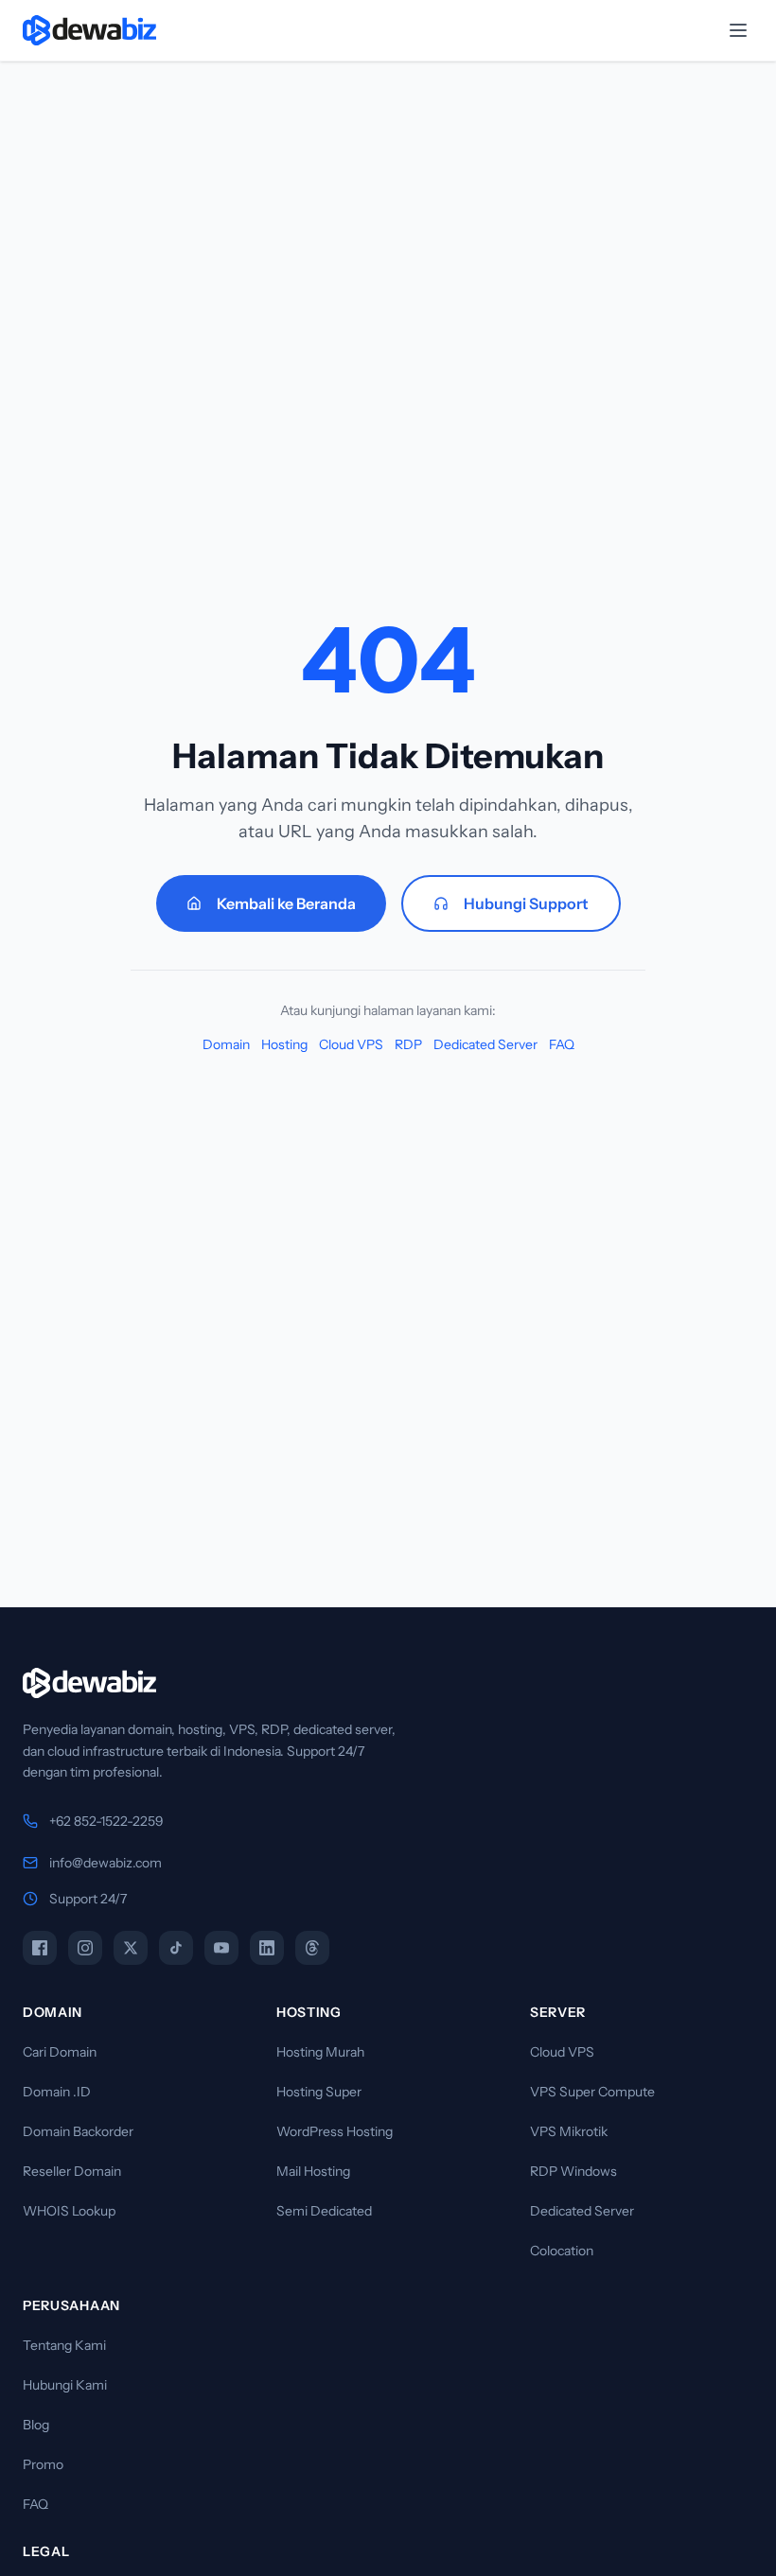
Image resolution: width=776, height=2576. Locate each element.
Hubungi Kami (65, 2385)
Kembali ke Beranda (286, 903)
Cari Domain (60, 2052)
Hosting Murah (320, 2052)
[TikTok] (176, 1948)
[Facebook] (40, 1948)
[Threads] (312, 1948)
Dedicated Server (485, 1044)
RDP (408, 1044)
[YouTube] (221, 1948)
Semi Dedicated (324, 2211)
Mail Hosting (313, 2171)
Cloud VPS (351, 1044)
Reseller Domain (72, 2171)
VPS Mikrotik (569, 2131)
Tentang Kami (64, 2345)
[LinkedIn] (267, 1948)
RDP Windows (573, 2171)
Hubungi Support (526, 903)
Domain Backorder (78, 2131)
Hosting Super (319, 2092)
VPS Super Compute (592, 2092)
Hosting (284, 1044)
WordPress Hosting (335, 2131)
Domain (226, 1044)
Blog (36, 2425)
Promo (43, 2464)
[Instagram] (85, 1948)
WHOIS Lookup (69, 2211)
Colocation (562, 2251)
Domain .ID (57, 2092)
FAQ (562, 1044)
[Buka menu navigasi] (738, 30)
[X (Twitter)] (131, 1948)
